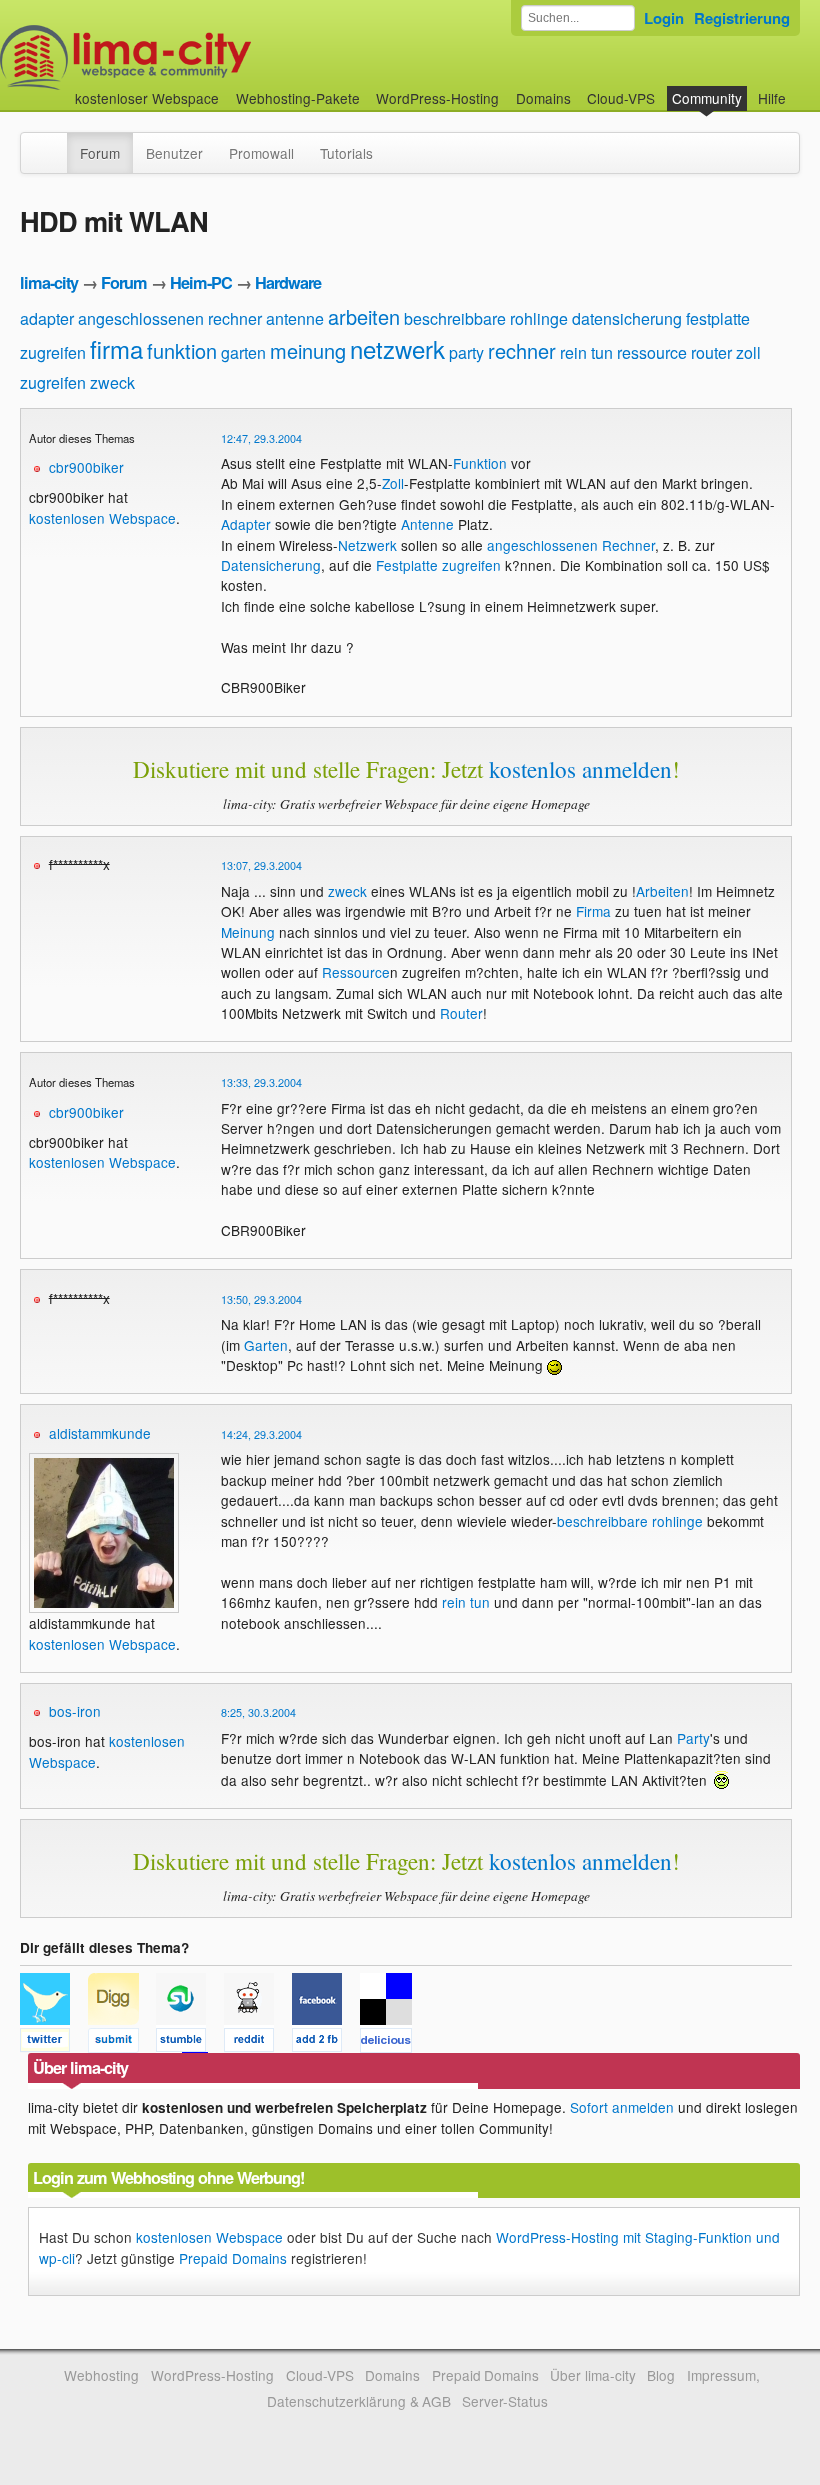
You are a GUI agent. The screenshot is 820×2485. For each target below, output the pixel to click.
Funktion (480, 463)
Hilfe (772, 98)
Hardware (288, 282)
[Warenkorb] (802, 88)
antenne (295, 318)
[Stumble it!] (190, 2043)
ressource (652, 352)
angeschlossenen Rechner (571, 545)
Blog (661, 2375)
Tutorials (346, 153)
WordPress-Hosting (437, 98)
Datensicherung (271, 565)
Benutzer (174, 153)
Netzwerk (367, 545)
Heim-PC (201, 282)
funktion (182, 350)
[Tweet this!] (54, 2043)
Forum (100, 153)
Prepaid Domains (233, 2258)
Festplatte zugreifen (438, 565)
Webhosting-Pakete (298, 98)
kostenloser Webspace (147, 98)
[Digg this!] (122, 2043)
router (711, 352)
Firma (593, 911)
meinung (308, 350)
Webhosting (101, 2375)
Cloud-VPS (621, 98)
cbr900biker (86, 467)
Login (664, 18)
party (466, 352)
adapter (47, 318)
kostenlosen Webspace (102, 518)
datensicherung (627, 318)
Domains (543, 98)
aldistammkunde (100, 1433)
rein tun (586, 352)
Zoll (393, 483)
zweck (112, 382)
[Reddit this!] (258, 2043)
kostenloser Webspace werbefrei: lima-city (200, 57)
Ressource (356, 972)
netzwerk (397, 348)
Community (707, 98)
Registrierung (742, 18)
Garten (266, 1345)
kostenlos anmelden (580, 769)
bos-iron (75, 1711)
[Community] (54, 143)
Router (461, 1013)
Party (693, 1738)
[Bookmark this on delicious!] (392, 2043)
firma (116, 348)
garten (243, 352)
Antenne (427, 524)
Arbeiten (662, 891)
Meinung (248, 932)
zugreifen (53, 382)
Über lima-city (592, 2375)
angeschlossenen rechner (170, 318)
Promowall (261, 153)
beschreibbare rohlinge (486, 318)
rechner (522, 350)
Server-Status (505, 2401)
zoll (748, 352)
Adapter (246, 524)
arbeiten (364, 316)
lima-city (49, 282)
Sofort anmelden (622, 2107)
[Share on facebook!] (326, 2043)
